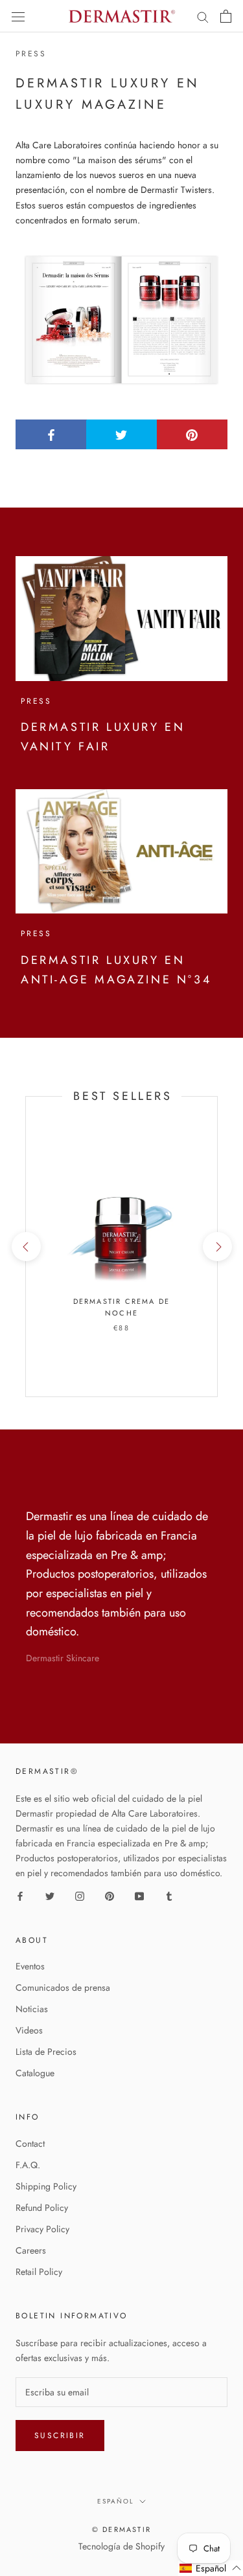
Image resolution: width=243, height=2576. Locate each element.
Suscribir (60, 2436)
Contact (30, 2144)
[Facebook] (20, 1895)
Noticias (32, 2009)
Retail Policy (39, 2272)
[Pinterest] (110, 1895)
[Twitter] (50, 1895)
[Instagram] (80, 1895)
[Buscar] (203, 17)
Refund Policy (42, 2208)
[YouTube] (139, 1895)
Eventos (30, 1966)
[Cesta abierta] (226, 16)
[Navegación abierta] (18, 16)
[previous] (26, 1247)
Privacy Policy (42, 2229)
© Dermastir (121, 2529)
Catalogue (35, 2073)
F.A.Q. (28, 2165)
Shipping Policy (46, 2186)
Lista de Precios (46, 2052)
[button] (211, 2568)
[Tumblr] (169, 1895)
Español (116, 2501)
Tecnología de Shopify (121, 2546)
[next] (217, 1247)
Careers (31, 2250)
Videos (29, 2030)
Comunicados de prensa (63, 1988)
